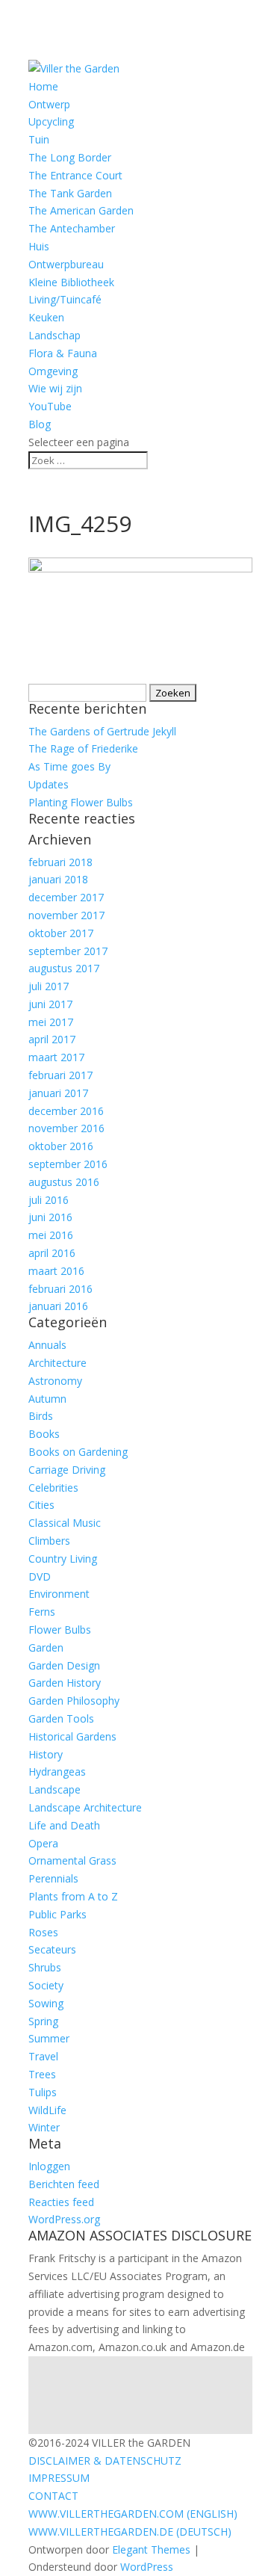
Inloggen (49, 2166)
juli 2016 (49, 1200)
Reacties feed (61, 2202)
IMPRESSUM (59, 2478)
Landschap (55, 335)
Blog (40, 424)
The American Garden (81, 210)
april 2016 (52, 1253)
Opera (43, 1843)
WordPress (147, 2567)
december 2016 (66, 1111)
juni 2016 (50, 1217)
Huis (39, 246)
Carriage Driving (67, 1470)
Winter (44, 2127)
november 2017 (66, 915)
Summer (49, 2038)
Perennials (53, 1878)
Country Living (63, 1559)
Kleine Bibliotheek (71, 282)
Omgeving (53, 371)
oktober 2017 (61, 933)
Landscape (55, 1789)
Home (43, 86)
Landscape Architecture (85, 1807)
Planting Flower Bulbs (81, 802)
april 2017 (52, 1039)
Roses (43, 1932)
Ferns (42, 1612)
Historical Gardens (72, 1736)
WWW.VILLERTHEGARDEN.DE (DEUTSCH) (130, 2532)
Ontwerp (49, 104)
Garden (46, 1647)
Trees (42, 2074)
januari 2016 (58, 1306)
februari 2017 (60, 1075)
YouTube (50, 406)
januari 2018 (58, 879)
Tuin (39, 139)
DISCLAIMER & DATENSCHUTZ (105, 2461)
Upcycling (51, 121)
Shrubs (45, 1967)
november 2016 (66, 1128)
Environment (59, 1594)
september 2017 (68, 951)
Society (46, 1985)
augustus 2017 (64, 968)
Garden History (65, 1683)
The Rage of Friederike (83, 748)
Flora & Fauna (63, 353)
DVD (40, 1576)
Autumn (47, 1399)
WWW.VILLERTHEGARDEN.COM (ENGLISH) (133, 2514)
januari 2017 (58, 1093)
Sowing (46, 2003)
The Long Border (70, 157)
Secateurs (52, 1949)
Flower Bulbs (60, 1630)
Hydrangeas (57, 1772)
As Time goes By (69, 766)
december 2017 (66, 897)
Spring (43, 2021)
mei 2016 (51, 1235)
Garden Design (64, 1665)
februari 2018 (60, 862)
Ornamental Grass (72, 1860)
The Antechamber (72, 228)
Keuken (46, 317)
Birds (41, 1416)
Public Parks (57, 1914)
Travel (43, 2056)
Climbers (49, 1541)
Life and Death (64, 1825)
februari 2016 (60, 1289)
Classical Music (65, 1523)
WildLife (47, 2110)
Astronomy (55, 1381)
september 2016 (68, 1164)
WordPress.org (64, 2219)
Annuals (47, 1345)
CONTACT (53, 2496)
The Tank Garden (70, 193)
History (46, 1754)
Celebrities (53, 1488)
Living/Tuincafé (65, 299)
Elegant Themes (151, 2549)
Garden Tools (61, 1718)
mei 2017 (51, 1022)
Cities (41, 1505)
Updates (49, 784)
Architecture (57, 1363)
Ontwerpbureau (66, 264)
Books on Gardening (78, 1452)
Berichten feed (64, 2184)
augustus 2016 (64, 1182)
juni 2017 (50, 1004)
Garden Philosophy (74, 1701)
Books (44, 1434)
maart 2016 (56, 1271)
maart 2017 (56, 1057)
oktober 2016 (61, 1146)
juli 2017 (49, 986)
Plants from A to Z (73, 1896)
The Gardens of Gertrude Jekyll (102, 731)
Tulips (43, 2092)
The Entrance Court (75, 175)
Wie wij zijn (55, 388)
